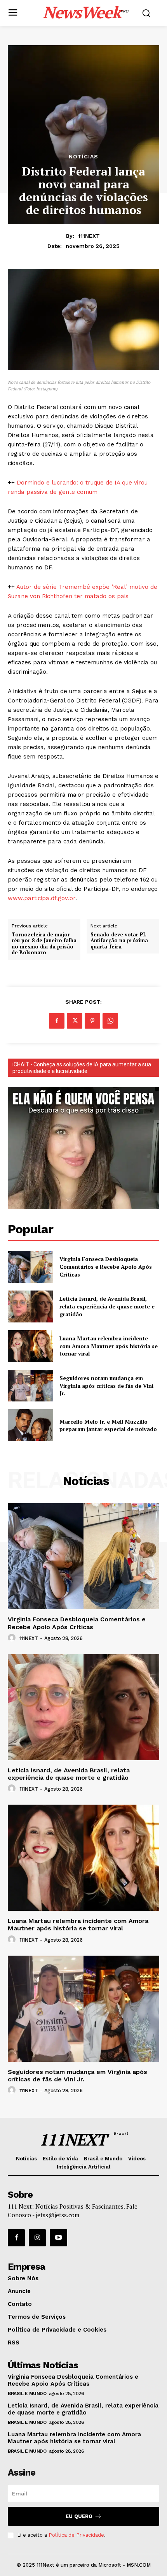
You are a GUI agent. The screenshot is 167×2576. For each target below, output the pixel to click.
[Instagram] (37, 2238)
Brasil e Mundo (27, 2393)
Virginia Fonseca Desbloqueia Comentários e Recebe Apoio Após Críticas (106, 1266)
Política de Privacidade (76, 2535)
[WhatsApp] (110, 1021)
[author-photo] (13, 1638)
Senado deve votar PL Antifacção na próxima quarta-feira (119, 941)
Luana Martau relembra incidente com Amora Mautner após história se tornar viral (109, 1346)
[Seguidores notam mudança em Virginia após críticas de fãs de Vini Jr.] (30, 1386)
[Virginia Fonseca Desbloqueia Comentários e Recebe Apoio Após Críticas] (30, 1267)
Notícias (83, 156)
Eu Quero (79, 2516)
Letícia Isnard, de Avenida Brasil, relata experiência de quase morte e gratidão (107, 1306)
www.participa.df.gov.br (42, 898)
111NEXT (89, 236)
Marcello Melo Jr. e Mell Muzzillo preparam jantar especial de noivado (108, 1425)
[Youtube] (58, 2238)
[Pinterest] (92, 1021)
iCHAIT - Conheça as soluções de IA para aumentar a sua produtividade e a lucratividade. (82, 1068)
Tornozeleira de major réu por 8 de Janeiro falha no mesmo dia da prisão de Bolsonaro (44, 944)
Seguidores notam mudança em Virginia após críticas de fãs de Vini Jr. (106, 1385)
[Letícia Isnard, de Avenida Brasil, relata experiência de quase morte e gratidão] (30, 1306)
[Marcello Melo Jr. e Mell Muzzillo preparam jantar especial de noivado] (30, 1425)
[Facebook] (57, 1021)
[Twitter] (75, 1021)
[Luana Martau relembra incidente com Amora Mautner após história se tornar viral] (30, 1346)
